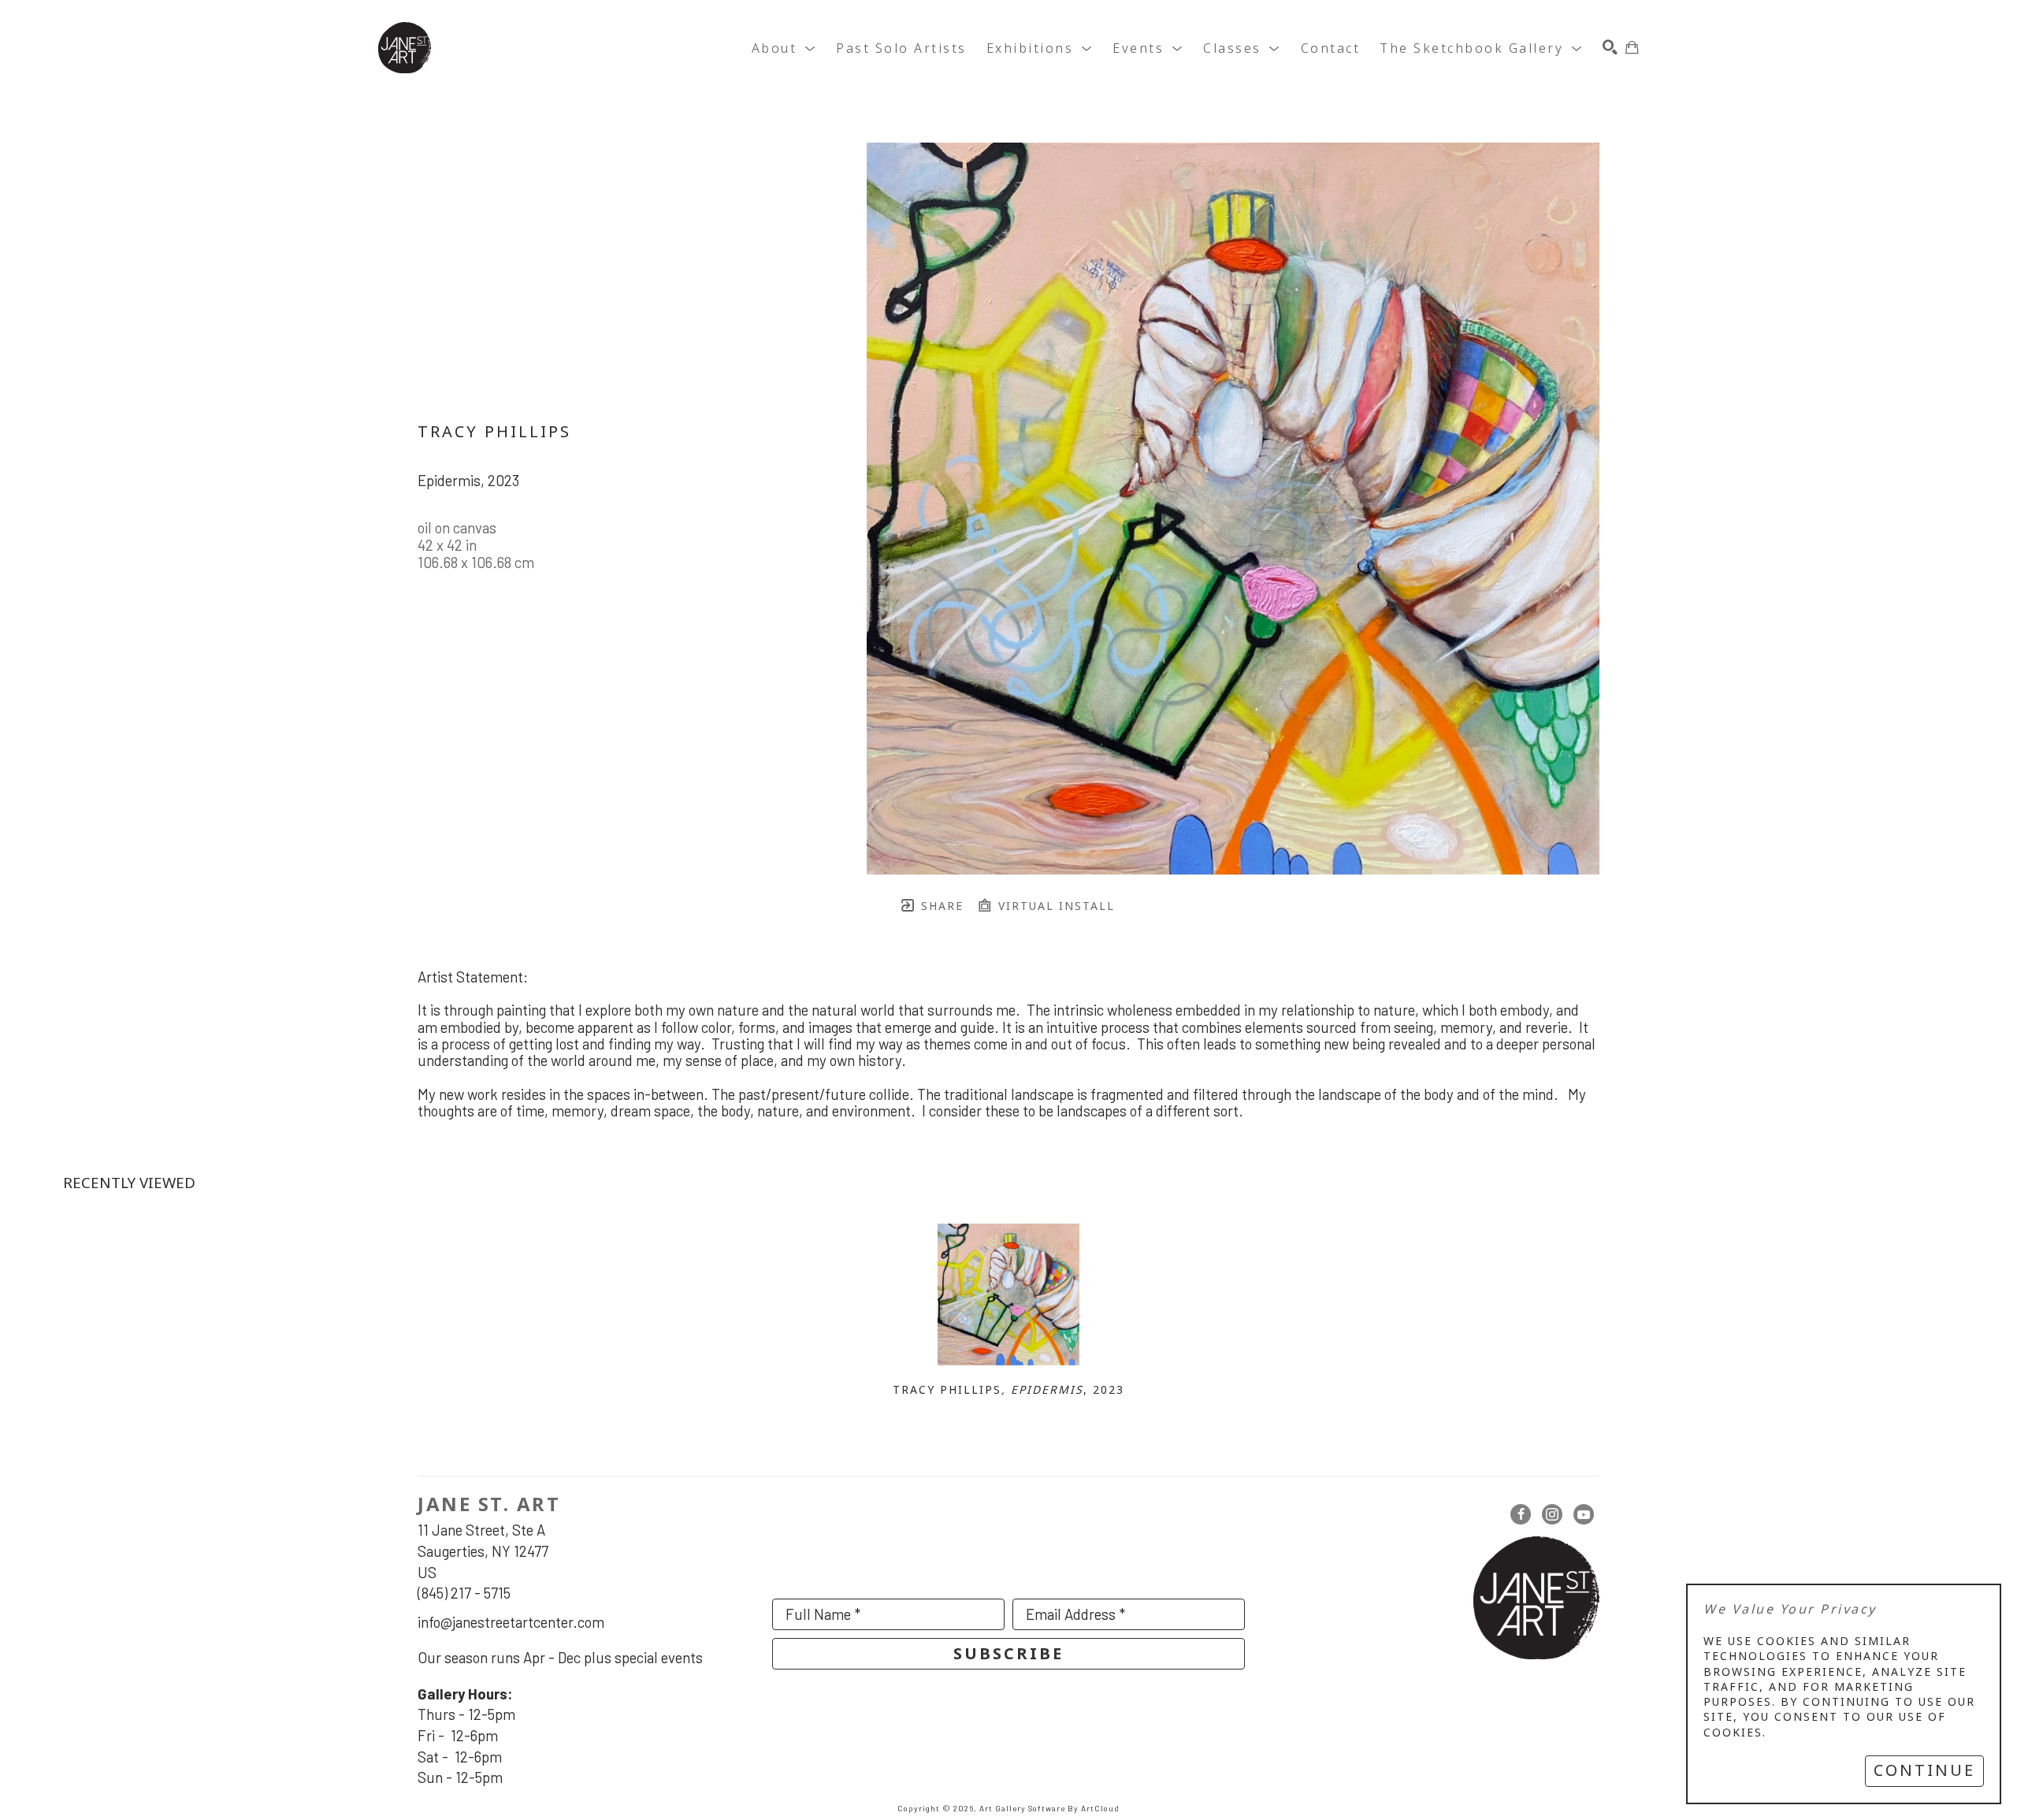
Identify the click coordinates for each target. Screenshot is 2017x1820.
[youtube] (1584, 1514)
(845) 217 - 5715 (464, 1593)
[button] (784, 48)
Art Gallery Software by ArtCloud (1049, 1808)
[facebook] (1521, 1514)
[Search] (1610, 48)
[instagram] (1552, 1514)
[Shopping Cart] (1632, 48)
